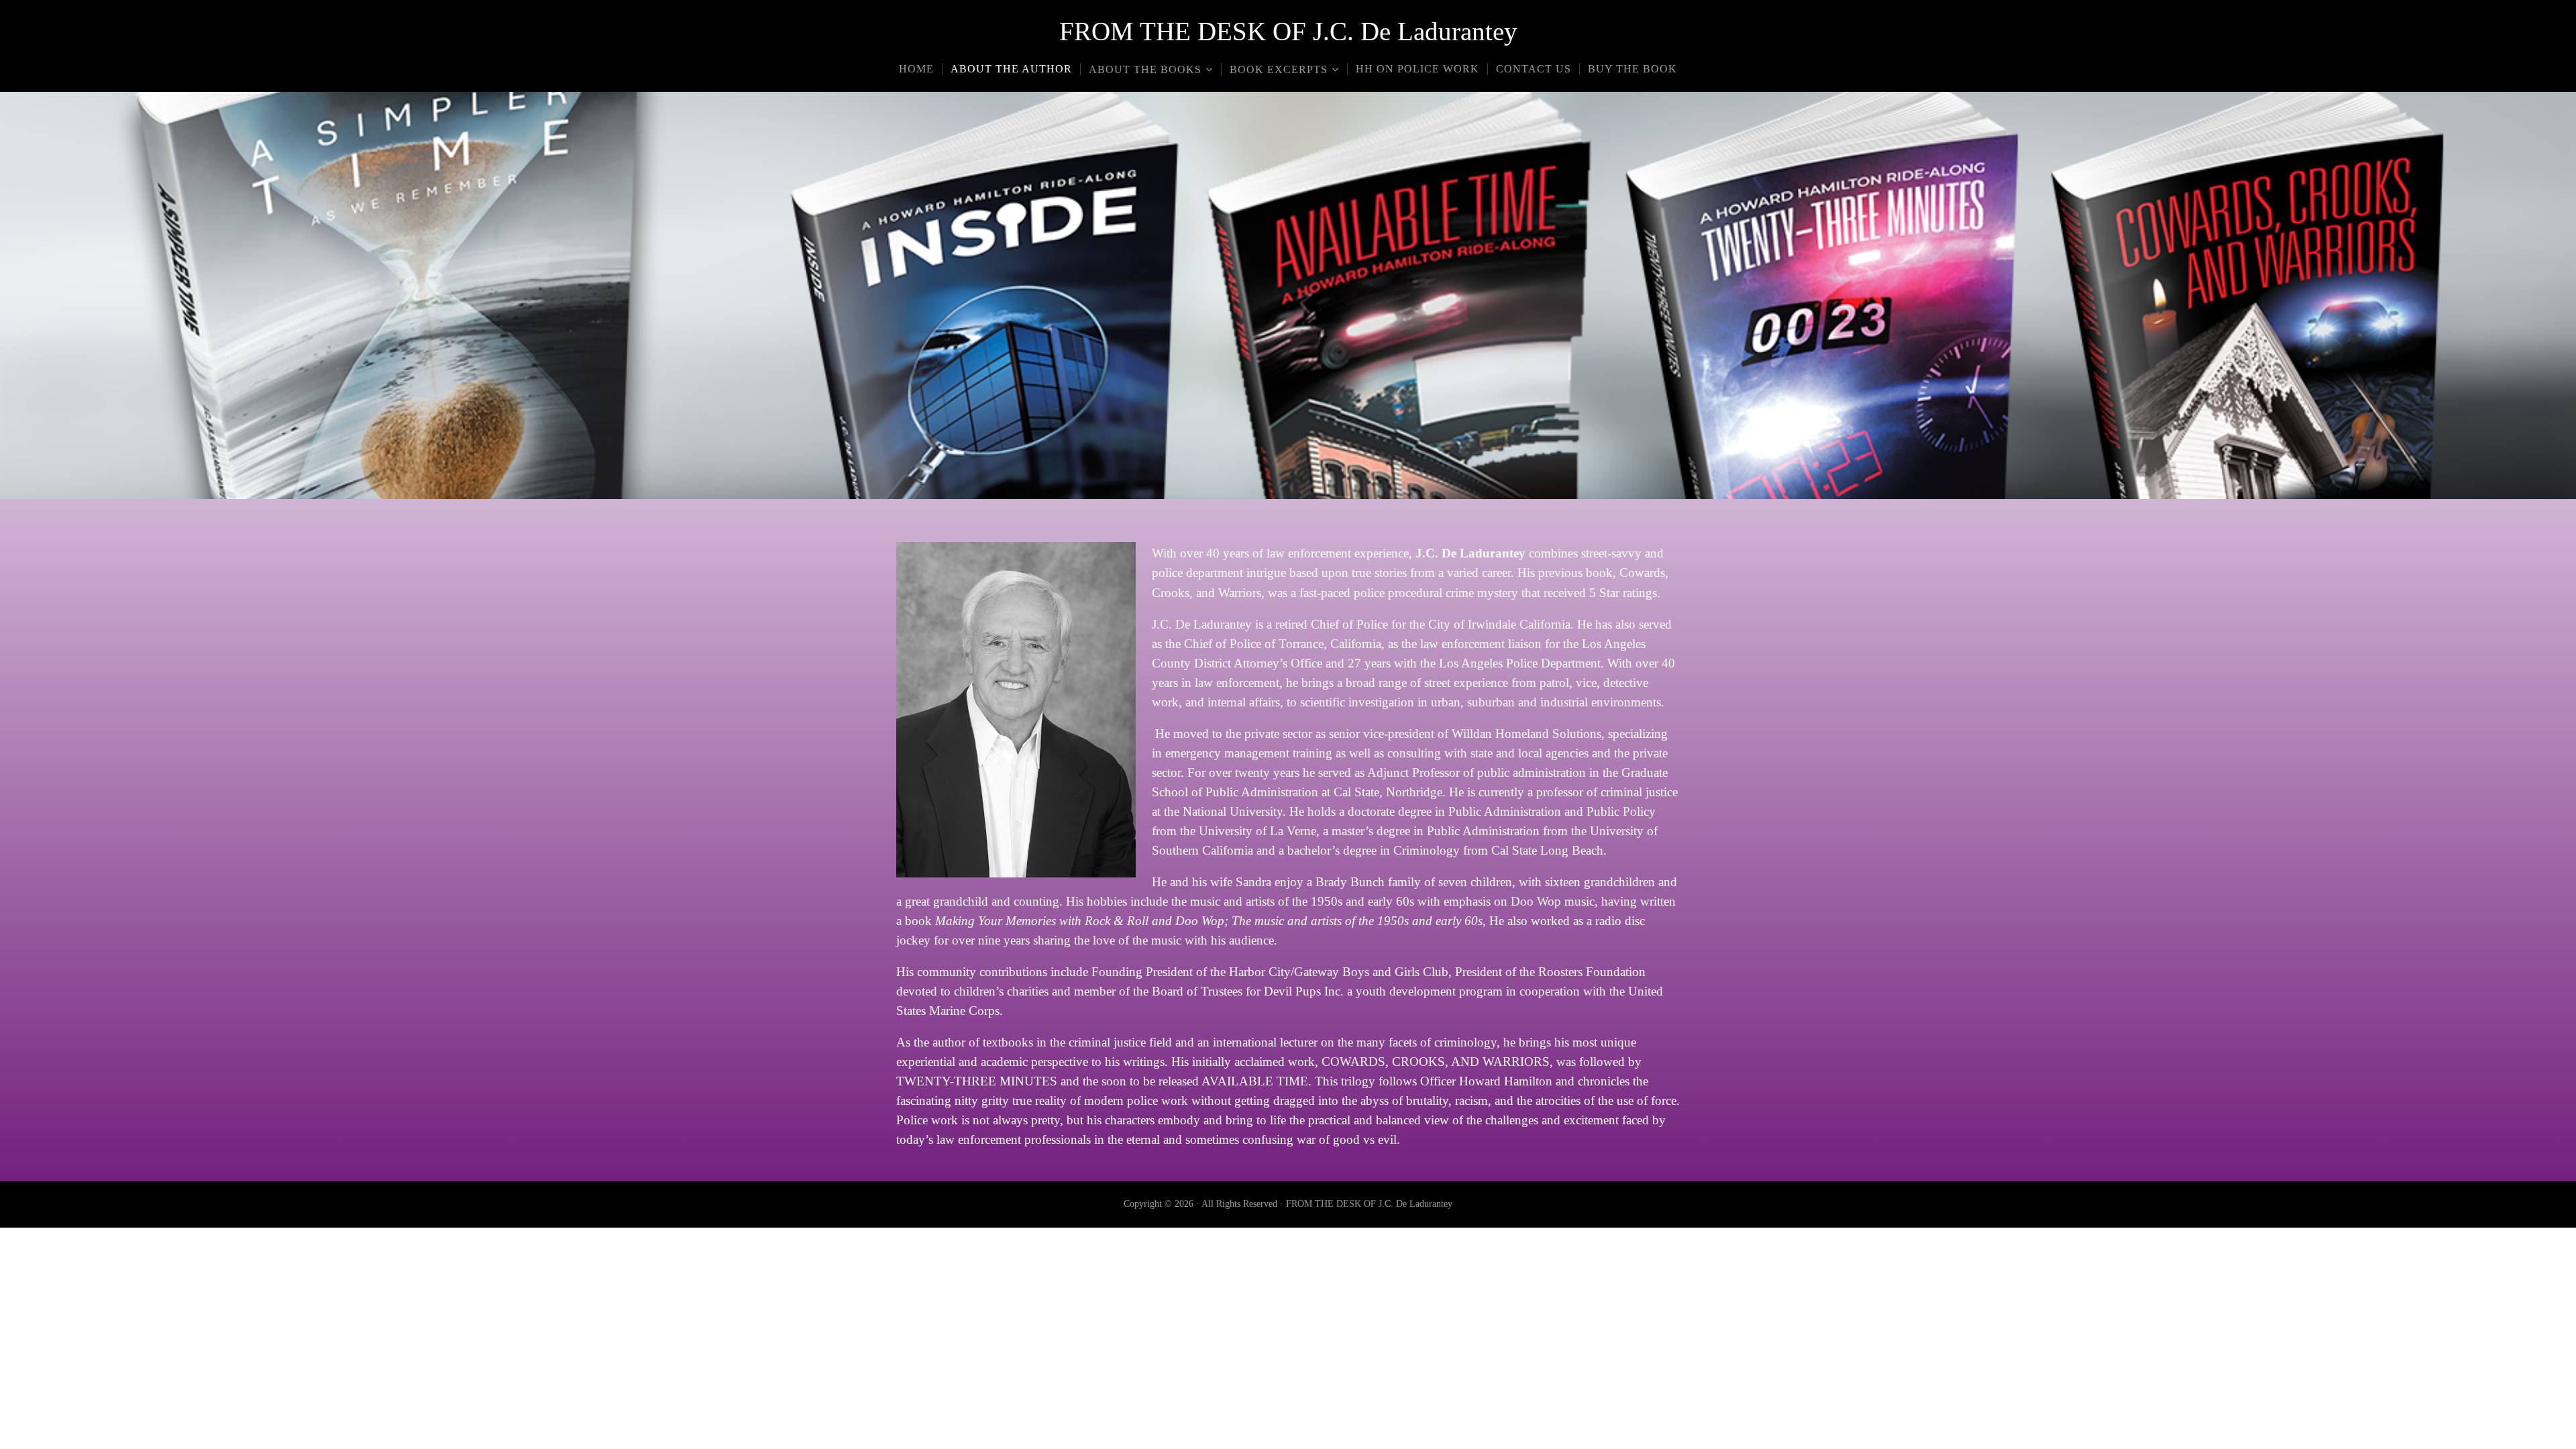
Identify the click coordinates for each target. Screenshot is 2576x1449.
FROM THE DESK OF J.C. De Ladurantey (1288, 31)
